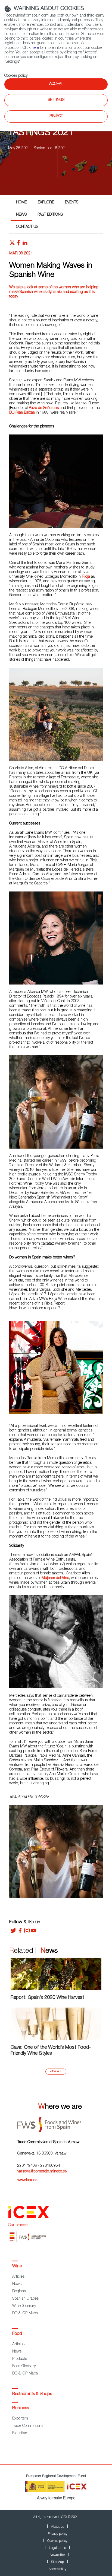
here (35, 48)
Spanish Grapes (25, 2299)
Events (72, 203)
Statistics (20, 2433)
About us (57, 2527)
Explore (46, 203)
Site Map (57, 2562)
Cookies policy (16, 76)
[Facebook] (20, 1932)
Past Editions (50, 215)
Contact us (27, 227)
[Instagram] (27, 1932)
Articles (18, 2277)
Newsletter (57, 2555)
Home (21, 203)
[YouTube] (34, 1932)
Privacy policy (57, 2534)
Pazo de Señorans (44, 408)
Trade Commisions (28, 2426)
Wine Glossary (24, 2306)
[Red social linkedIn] (25, 244)
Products (20, 2359)
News (21, 215)
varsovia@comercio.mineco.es (42, 2172)
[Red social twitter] (12, 244)
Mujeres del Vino (55, 1578)
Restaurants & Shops (32, 2394)
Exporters (20, 2419)
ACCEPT (56, 84)
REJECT (56, 116)
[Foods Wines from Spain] (60, 2122)
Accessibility (57, 2569)
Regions (19, 2291)
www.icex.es (27, 2180)
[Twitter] (13, 1932)
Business (21, 2408)
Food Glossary (24, 2366)
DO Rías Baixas (22, 413)
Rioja (86, 577)
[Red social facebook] (18, 244)
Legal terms (57, 2548)
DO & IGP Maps (25, 2313)
